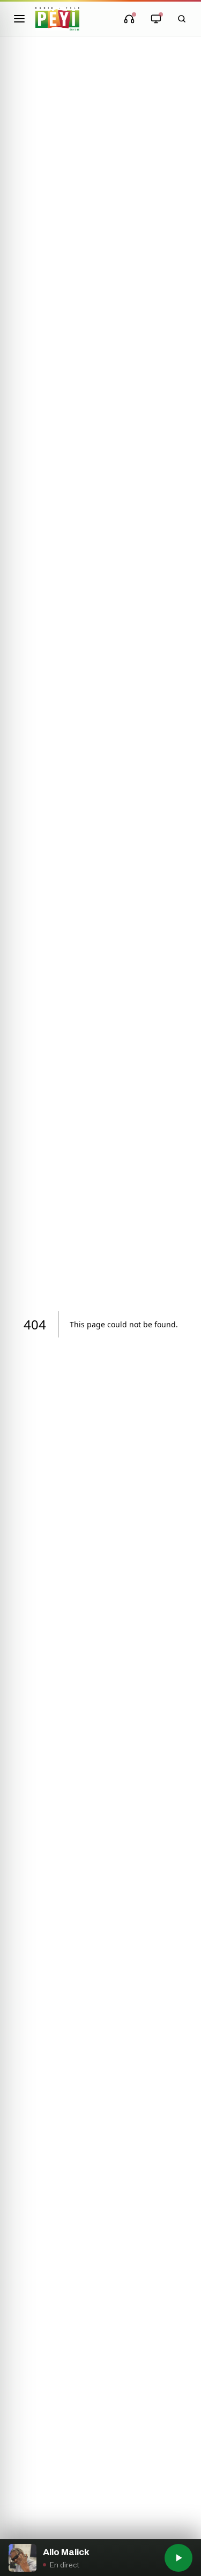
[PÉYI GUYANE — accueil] (57, 19)
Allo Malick (66, 2552)
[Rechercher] (182, 19)
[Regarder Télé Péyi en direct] (156, 19)
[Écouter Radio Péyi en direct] (129, 19)
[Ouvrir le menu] (19, 19)
